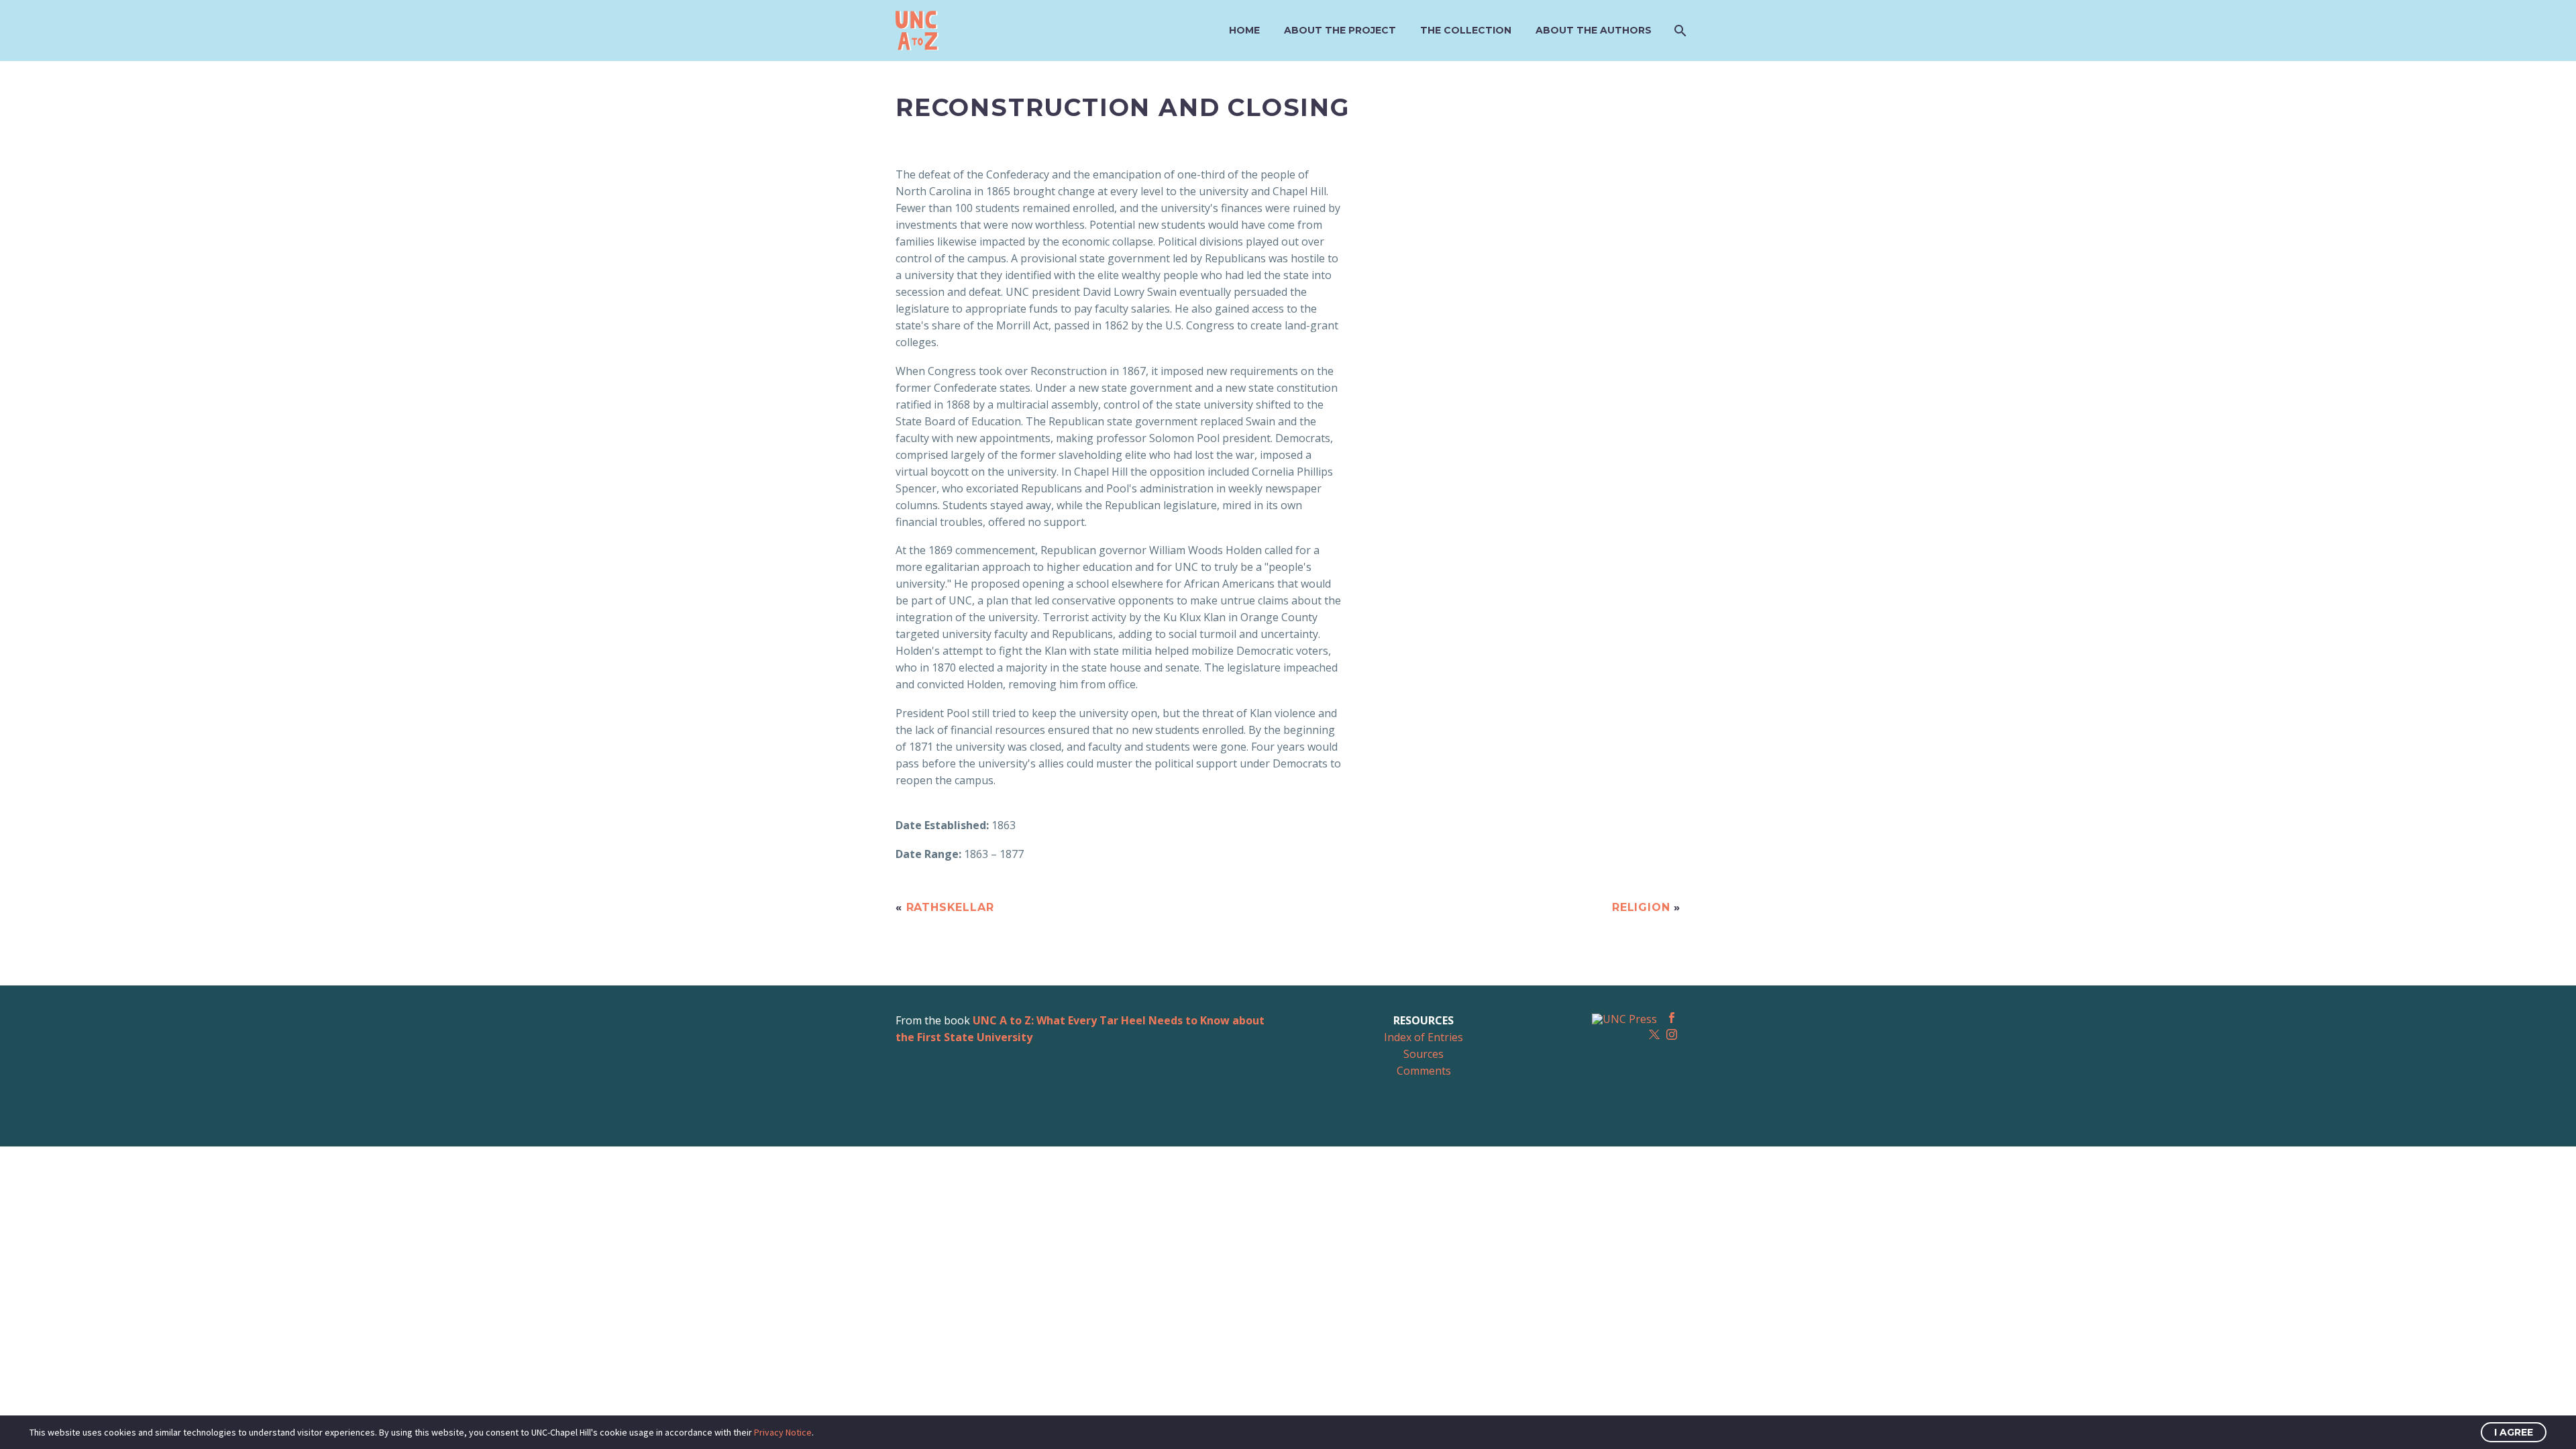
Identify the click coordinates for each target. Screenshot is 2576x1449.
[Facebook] (1672, 1018)
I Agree (2514, 1432)
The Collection (1466, 30)
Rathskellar (950, 907)
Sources (1424, 1054)
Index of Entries (1424, 1037)
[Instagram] (1672, 1034)
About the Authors (1594, 30)
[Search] (1679, 31)
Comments (1424, 1071)
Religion (1641, 907)
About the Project (1340, 30)
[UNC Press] (1624, 1018)
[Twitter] (1654, 1034)
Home (1244, 30)
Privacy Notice (783, 1432)
